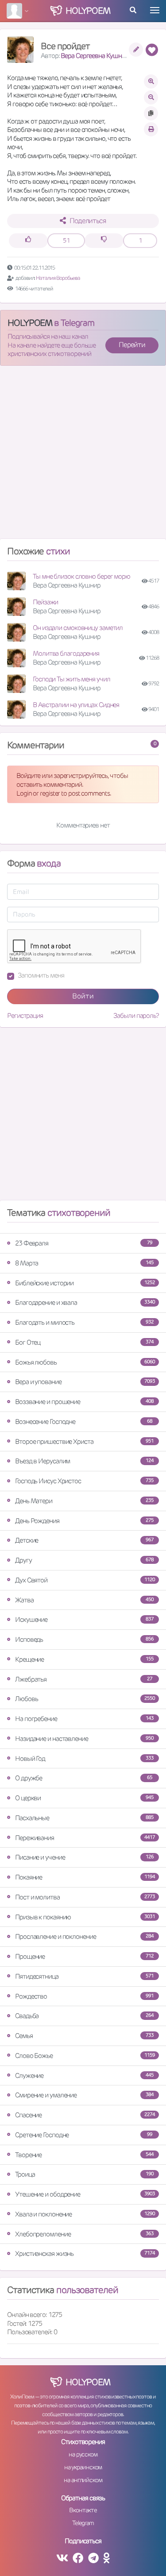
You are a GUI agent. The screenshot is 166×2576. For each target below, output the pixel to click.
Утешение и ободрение (85, 2194)
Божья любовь (85, 1362)
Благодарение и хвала (85, 1302)
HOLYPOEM (30, 323)
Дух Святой (85, 1580)
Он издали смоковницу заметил (78, 628)
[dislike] (104, 241)
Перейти (132, 345)
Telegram (83, 2523)
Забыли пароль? (136, 1015)
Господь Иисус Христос (84, 1481)
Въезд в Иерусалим (84, 1461)
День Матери (84, 1501)
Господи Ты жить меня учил (71, 679)
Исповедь (84, 1639)
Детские (84, 1540)
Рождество (84, 1996)
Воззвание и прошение (84, 1402)
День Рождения (84, 1521)
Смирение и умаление (84, 2095)
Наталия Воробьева (58, 278)
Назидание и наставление (84, 1739)
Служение (84, 2075)
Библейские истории (85, 1283)
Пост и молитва (85, 1897)
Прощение (84, 1956)
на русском (83, 2454)
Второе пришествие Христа (84, 1441)
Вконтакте (83, 2510)
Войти (83, 996)
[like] (28, 241)
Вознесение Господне (84, 1421)
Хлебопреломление (84, 2234)
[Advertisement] (83, 456)
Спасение (85, 2115)
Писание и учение (84, 1857)
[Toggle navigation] (155, 10)
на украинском (83, 2467)
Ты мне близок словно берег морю (81, 576)
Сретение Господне (84, 2135)
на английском (83, 2480)
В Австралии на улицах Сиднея (76, 705)
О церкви (84, 1798)
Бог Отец (84, 1342)
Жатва (84, 1600)
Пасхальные (84, 1818)
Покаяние (85, 1877)
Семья (84, 2036)
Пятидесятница (84, 1976)
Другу (84, 1560)
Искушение (84, 1619)
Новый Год (84, 1758)
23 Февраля (84, 1243)
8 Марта (84, 1263)
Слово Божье (85, 2056)
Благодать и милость (84, 1322)
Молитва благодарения (66, 653)
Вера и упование (85, 1382)
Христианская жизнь (85, 2253)
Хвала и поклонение (85, 2214)
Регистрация (25, 1015)
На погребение (84, 1719)
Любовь (85, 1699)
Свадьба (84, 2016)
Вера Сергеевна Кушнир (95, 56)
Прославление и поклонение (84, 1936)
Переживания (85, 1838)
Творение (84, 2155)
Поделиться (88, 221)
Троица (84, 2174)
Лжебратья (84, 1679)
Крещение (84, 1659)
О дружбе (84, 1778)
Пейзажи (45, 602)
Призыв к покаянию (85, 1917)
